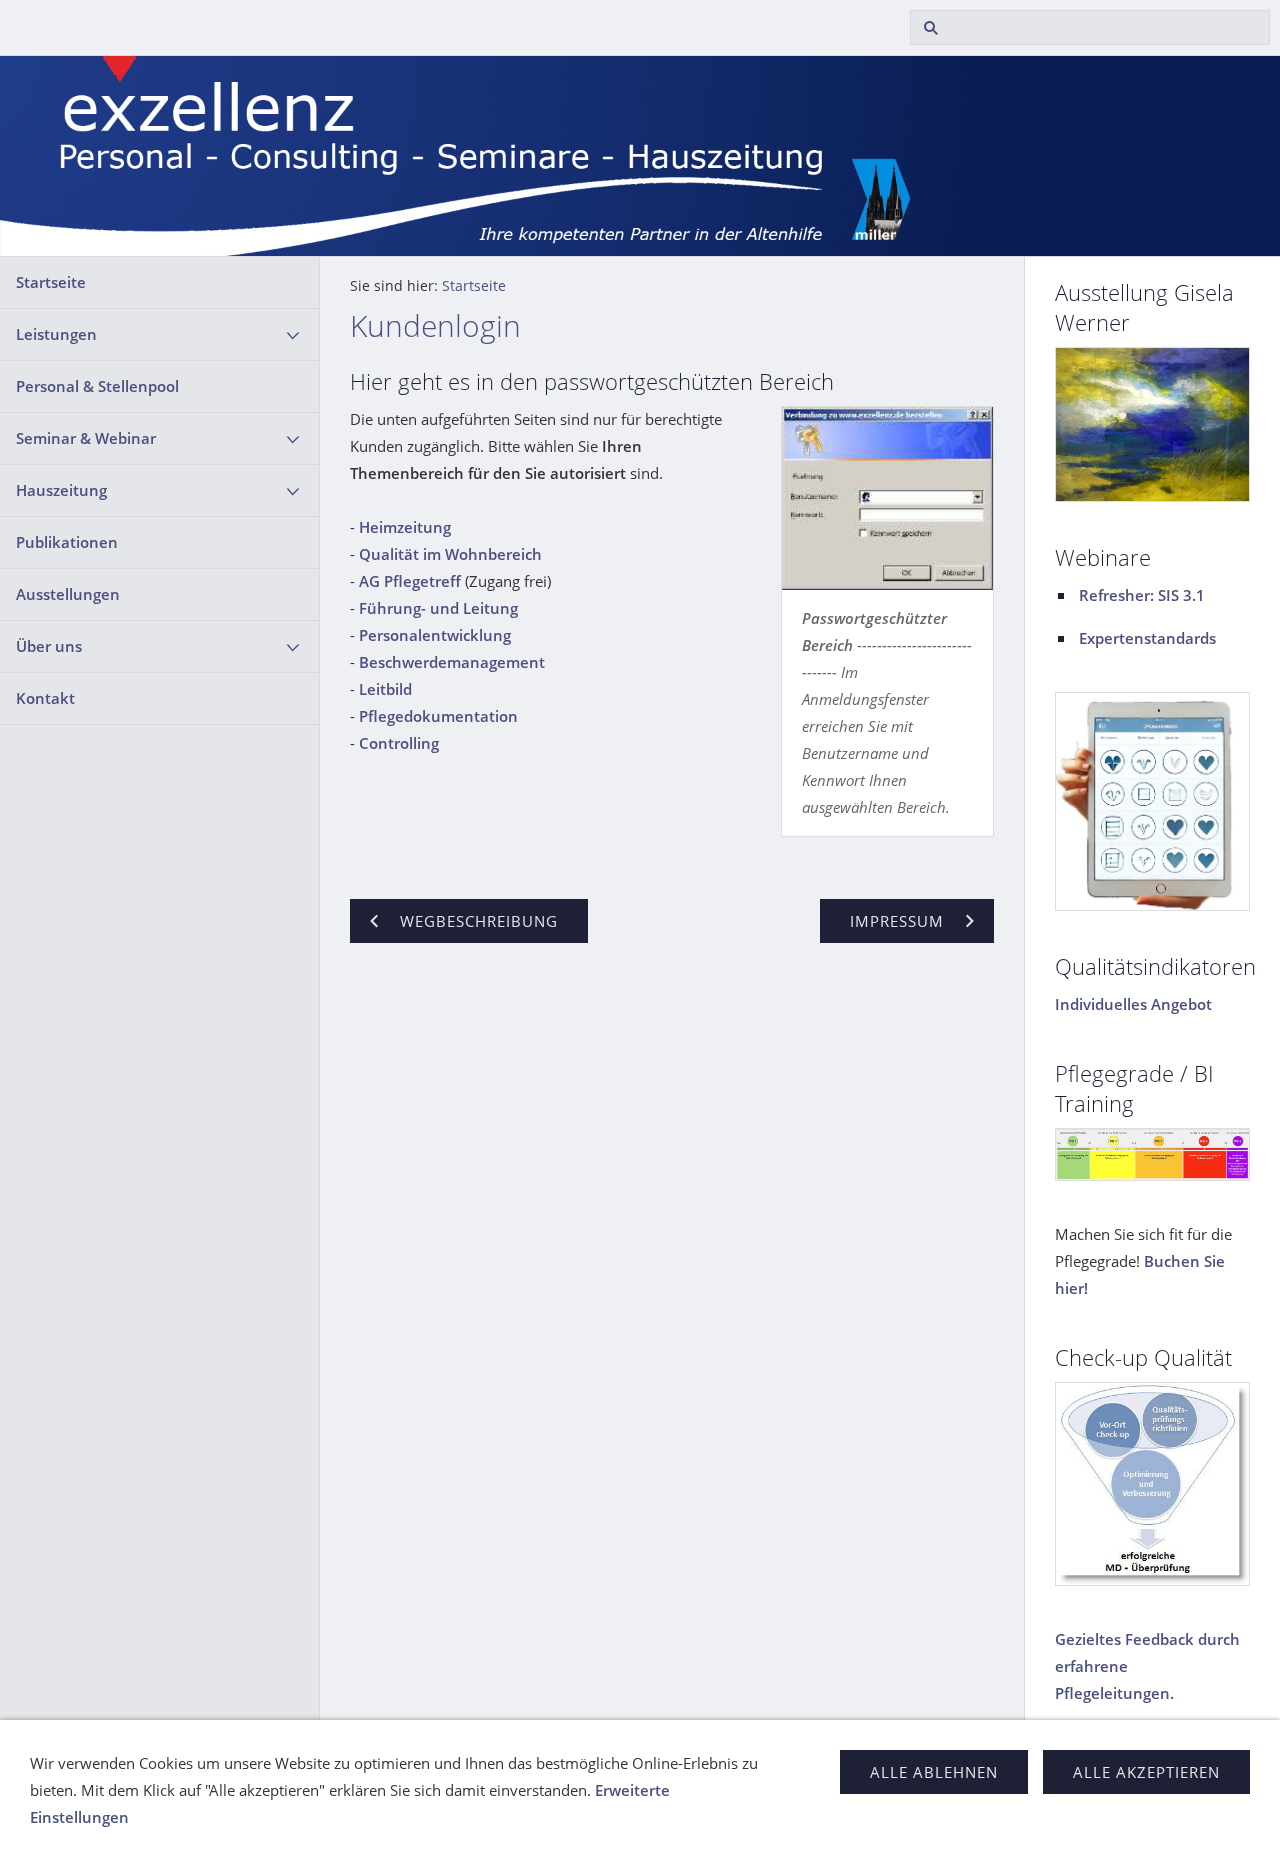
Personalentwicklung (435, 635)
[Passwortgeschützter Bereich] (887, 498)
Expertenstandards (1147, 638)
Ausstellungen (68, 594)
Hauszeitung (61, 490)
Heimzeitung (405, 527)
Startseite (51, 282)
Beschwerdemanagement (452, 662)
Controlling (399, 743)
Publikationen (67, 542)
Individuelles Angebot (1133, 1004)
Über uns (49, 646)
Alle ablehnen (934, 1772)
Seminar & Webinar (86, 438)
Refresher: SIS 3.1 (1142, 595)
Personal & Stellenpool (97, 386)
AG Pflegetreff (410, 581)
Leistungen (56, 334)
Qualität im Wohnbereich (450, 554)
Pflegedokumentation (438, 716)
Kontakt (45, 698)
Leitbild (385, 689)
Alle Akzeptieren (1146, 1772)
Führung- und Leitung (438, 608)
